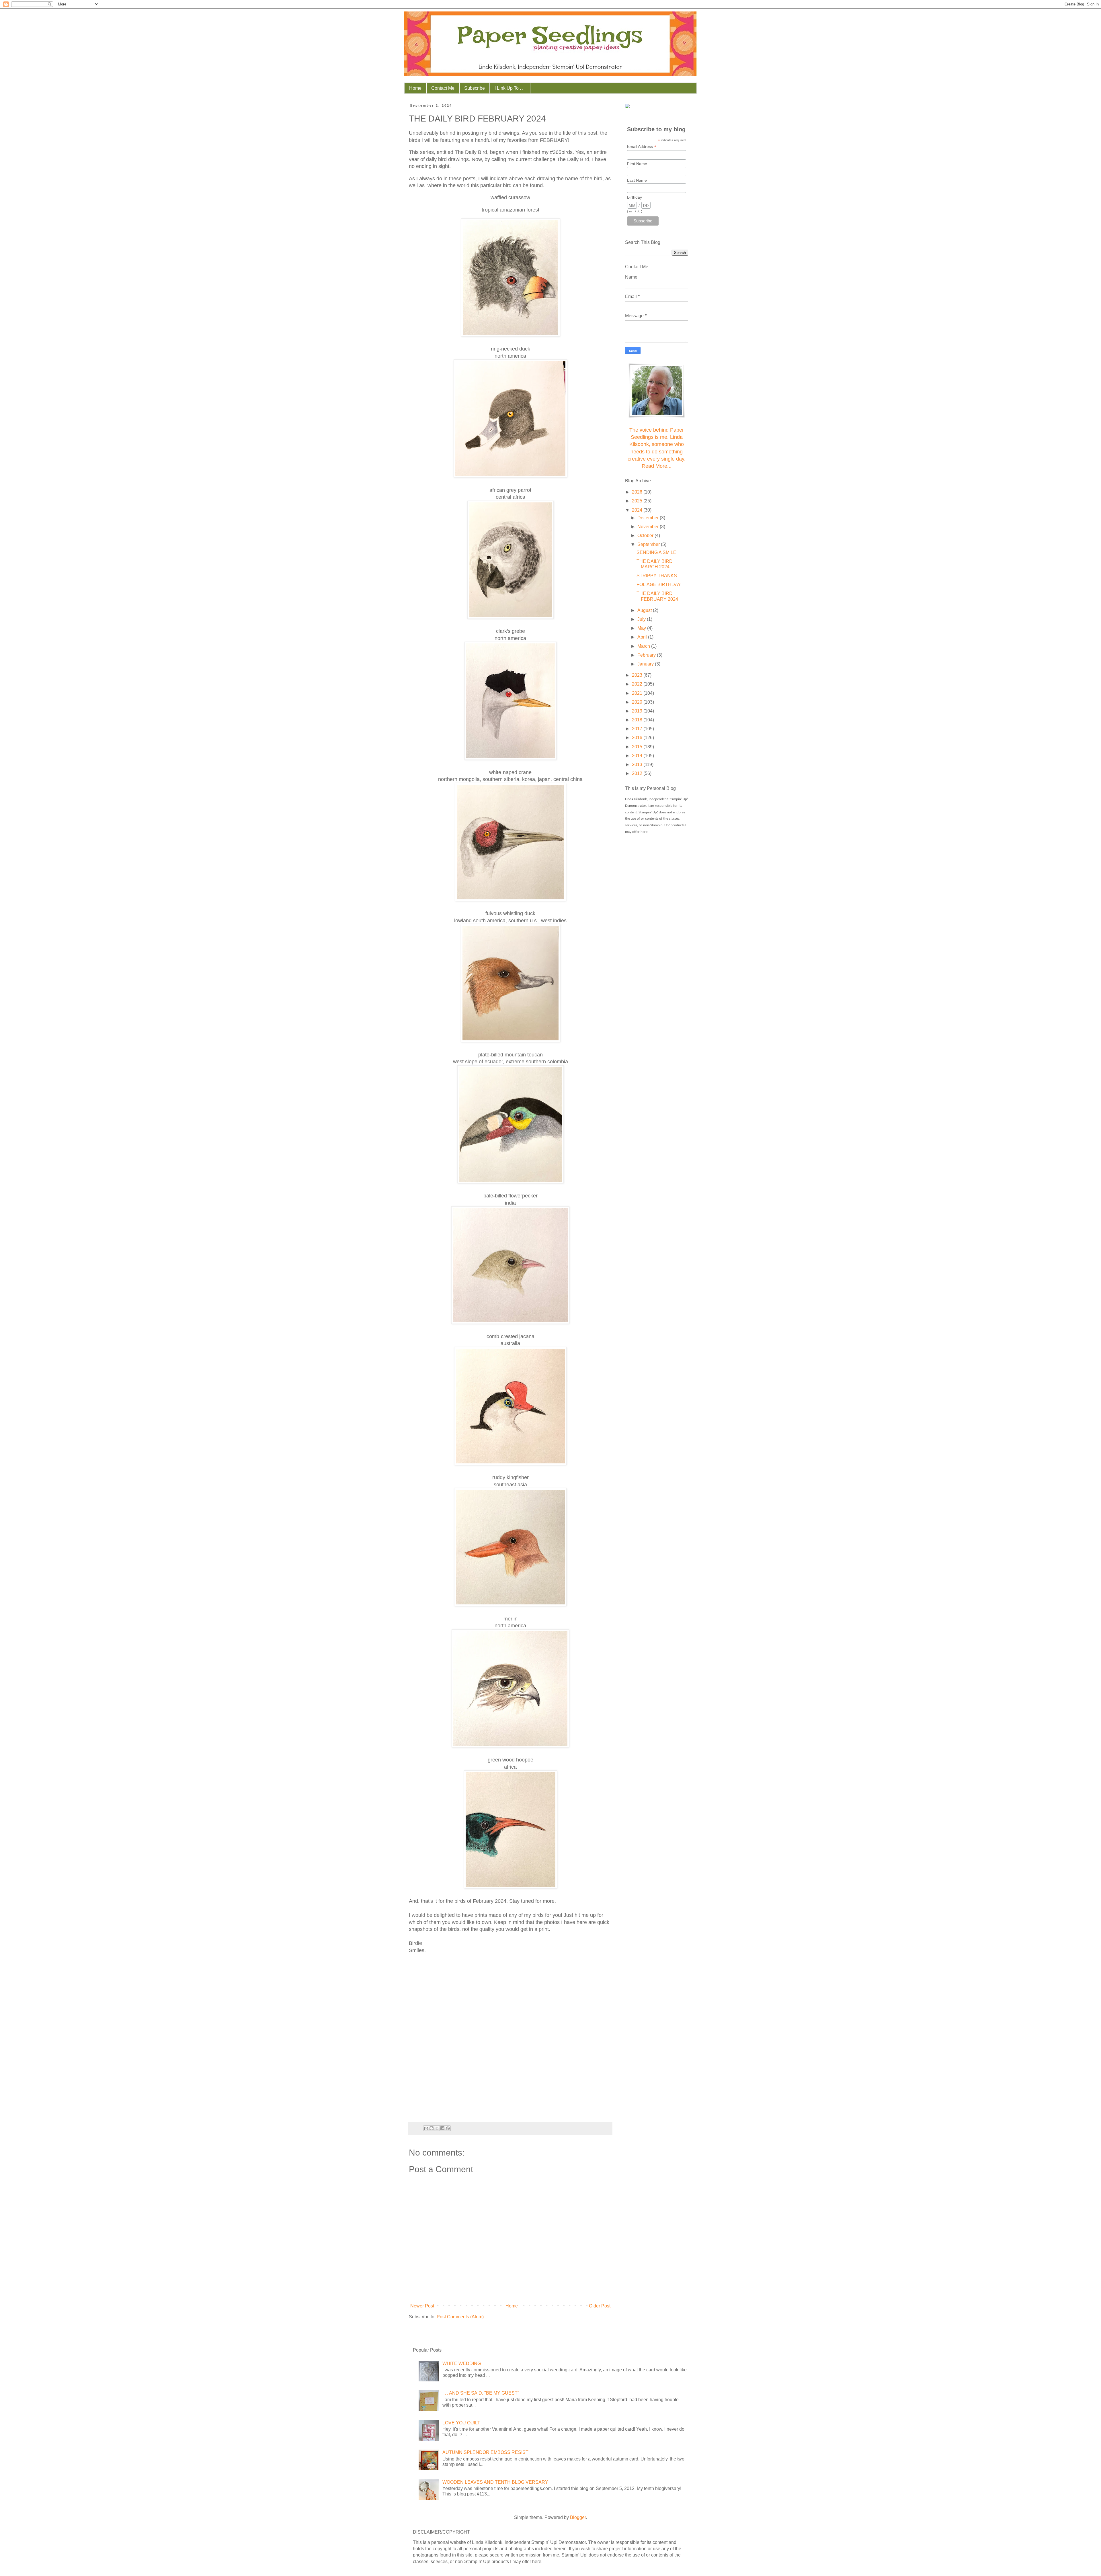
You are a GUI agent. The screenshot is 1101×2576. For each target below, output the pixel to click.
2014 (638, 756)
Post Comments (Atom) (460, 2317)
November (649, 527)
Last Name (637, 180)
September (649, 544)
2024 (638, 510)
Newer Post (422, 2306)
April (643, 637)
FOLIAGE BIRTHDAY (659, 585)
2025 (638, 501)
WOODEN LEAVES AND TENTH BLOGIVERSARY (495, 2482)
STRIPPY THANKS (657, 576)
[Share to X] (437, 2128)
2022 (638, 684)
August (645, 610)
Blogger (578, 2517)
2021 (638, 693)
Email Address (642, 147)
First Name (637, 164)
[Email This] (426, 2128)
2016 (638, 738)
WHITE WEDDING (462, 2363)
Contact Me (443, 88)
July (642, 619)
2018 (638, 720)
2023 (638, 675)
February (647, 655)
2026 (638, 492)
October (646, 536)
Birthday (635, 197)
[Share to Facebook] (442, 2128)
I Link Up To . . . (510, 88)
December (649, 518)
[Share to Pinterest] (448, 2128)
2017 (638, 729)
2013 (638, 765)
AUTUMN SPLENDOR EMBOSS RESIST (485, 2452)
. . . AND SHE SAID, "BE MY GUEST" (481, 2393)
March (644, 646)
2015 (638, 747)
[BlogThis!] (432, 2128)
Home (415, 88)
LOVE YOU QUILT (461, 2423)
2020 (638, 702)
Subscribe (475, 88)
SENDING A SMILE (656, 552)
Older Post (600, 2306)
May (642, 628)
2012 (638, 773)
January (646, 664)
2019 (638, 711)
